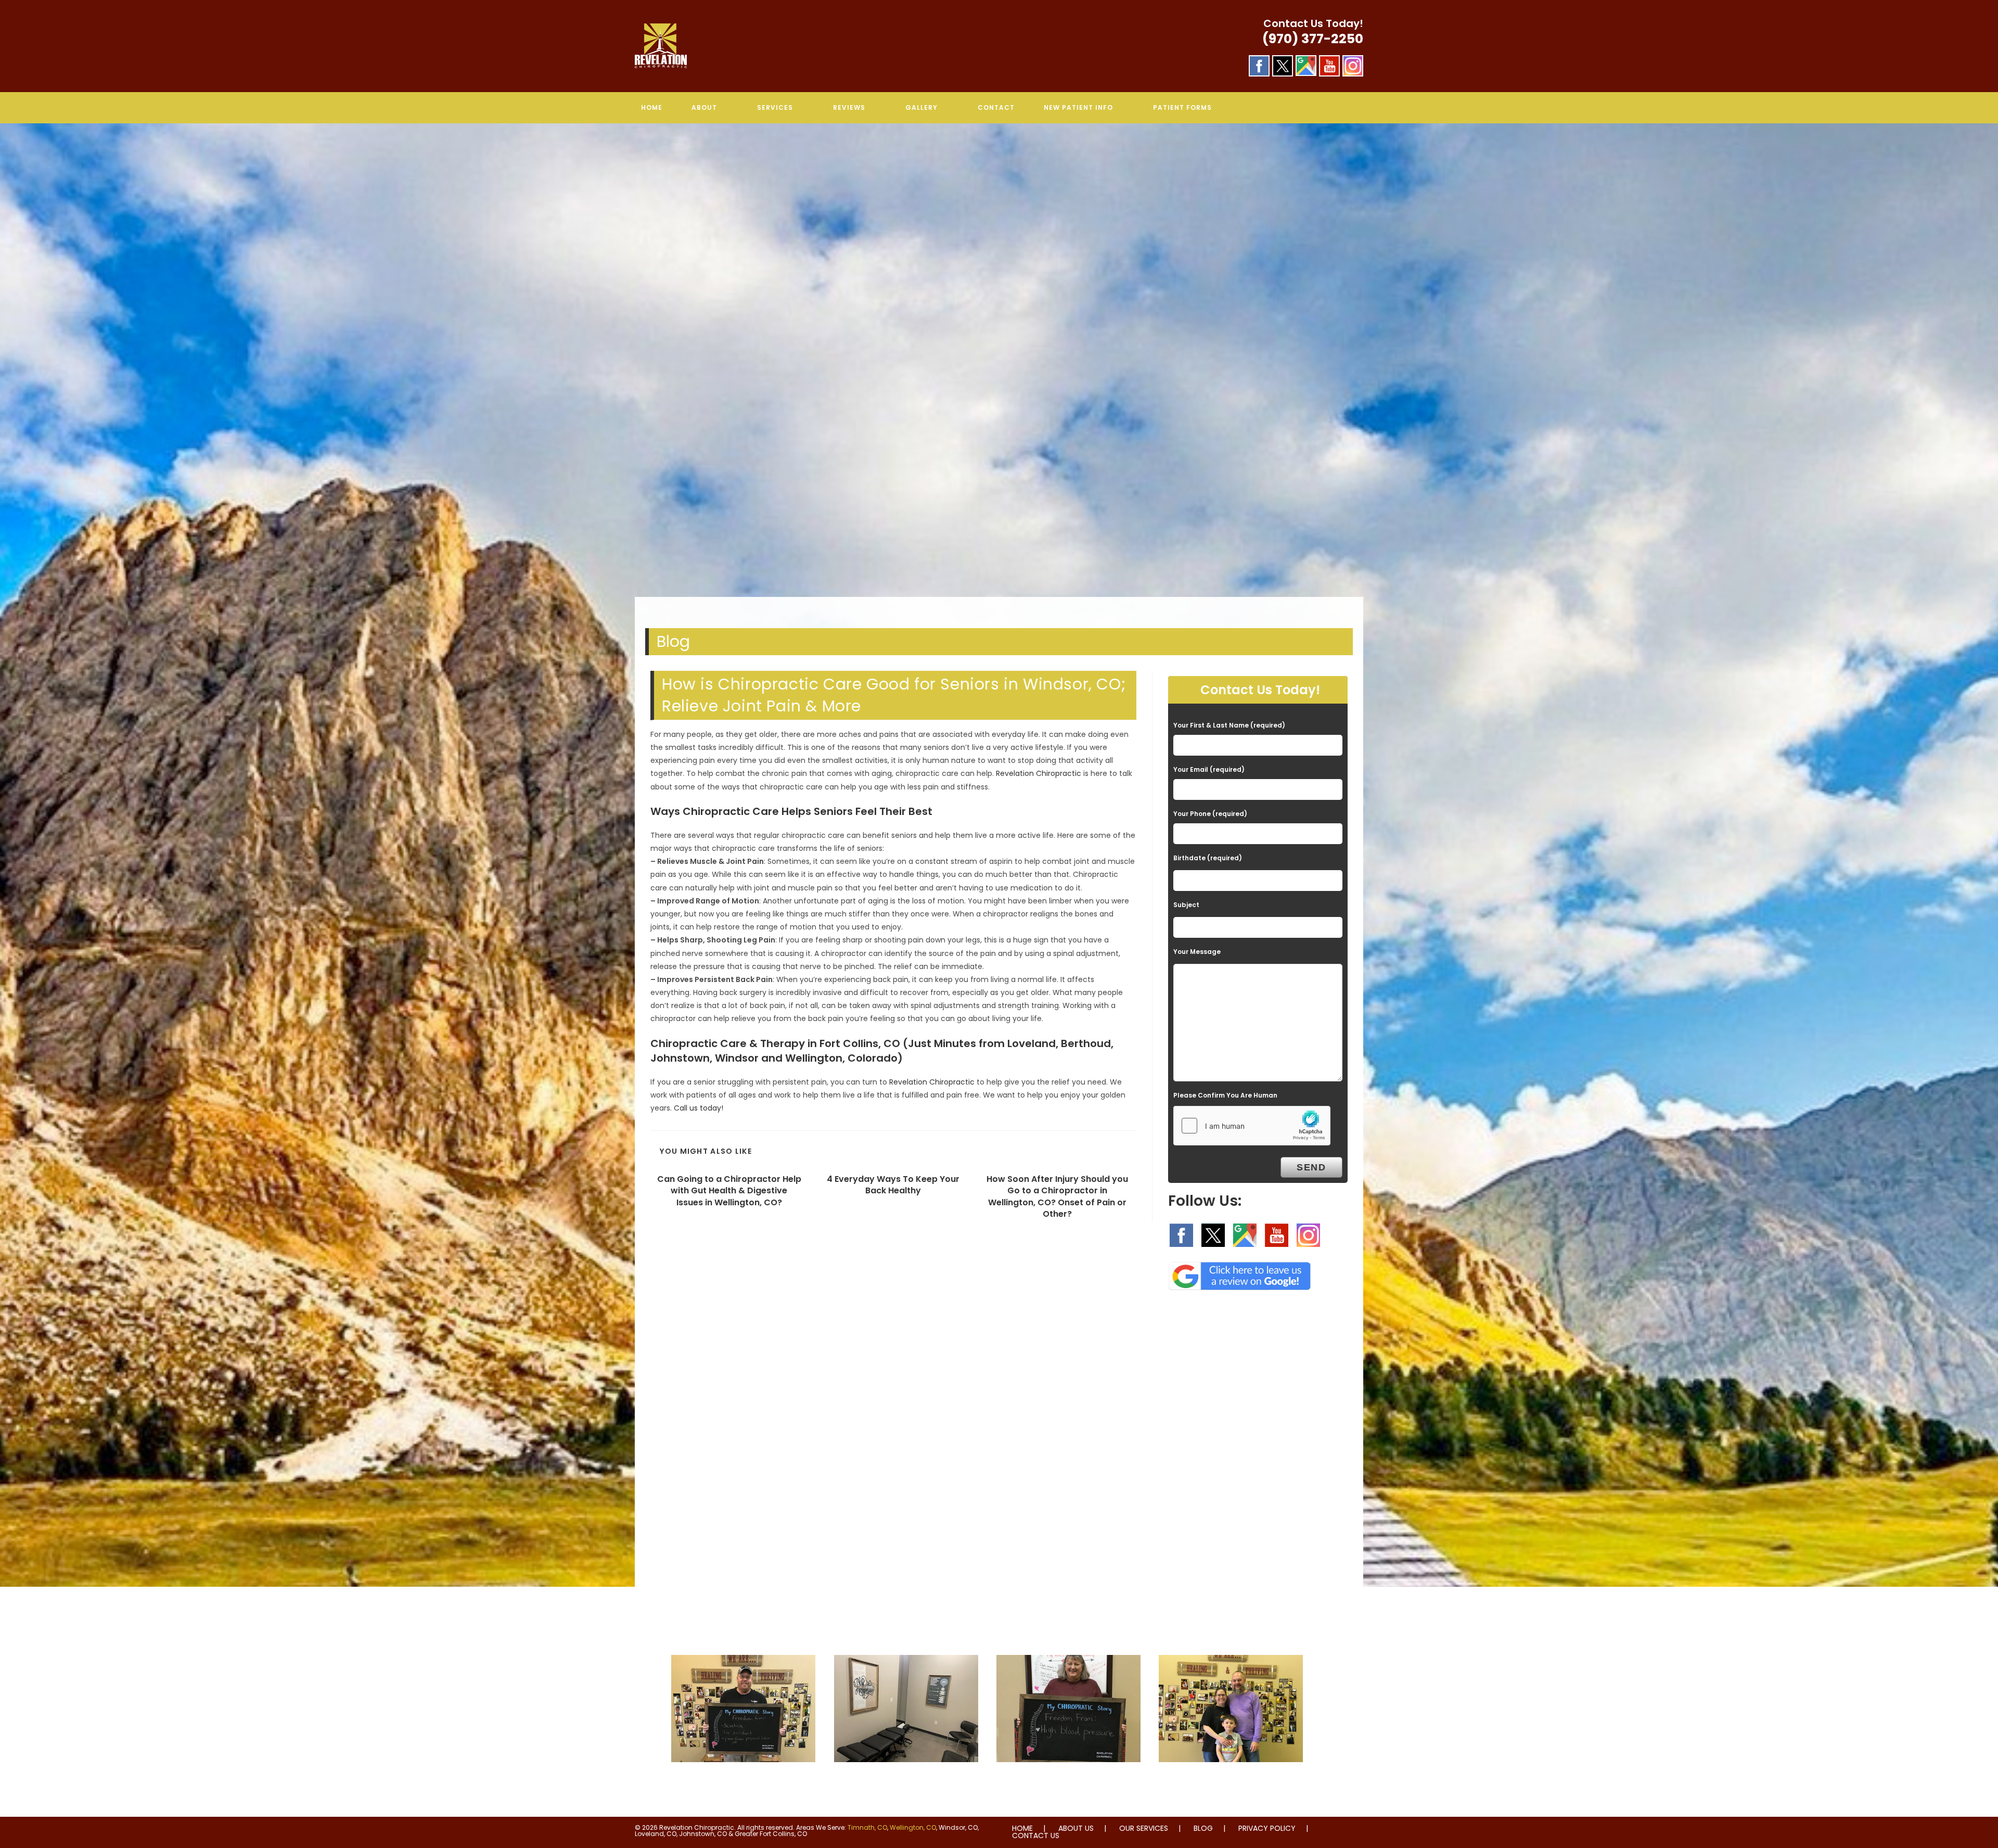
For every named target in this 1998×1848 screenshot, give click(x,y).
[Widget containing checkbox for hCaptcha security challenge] (1252, 1126)
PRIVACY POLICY (1267, 1828)
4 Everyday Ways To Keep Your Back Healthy (893, 1185)
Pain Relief (743, 1783)
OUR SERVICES (1144, 1828)
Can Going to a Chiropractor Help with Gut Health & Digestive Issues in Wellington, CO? (729, 1191)
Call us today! (699, 1108)
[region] (999, 371)
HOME (1022, 1828)
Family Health (1231, 1783)
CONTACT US (1036, 1836)
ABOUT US (1076, 1828)
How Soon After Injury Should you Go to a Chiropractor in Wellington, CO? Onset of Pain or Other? (1057, 1197)
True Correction (906, 1783)
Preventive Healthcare (1069, 1783)
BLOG (1203, 1828)
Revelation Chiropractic (1039, 773)
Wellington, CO (913, 1827)
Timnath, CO (867, 1827)
